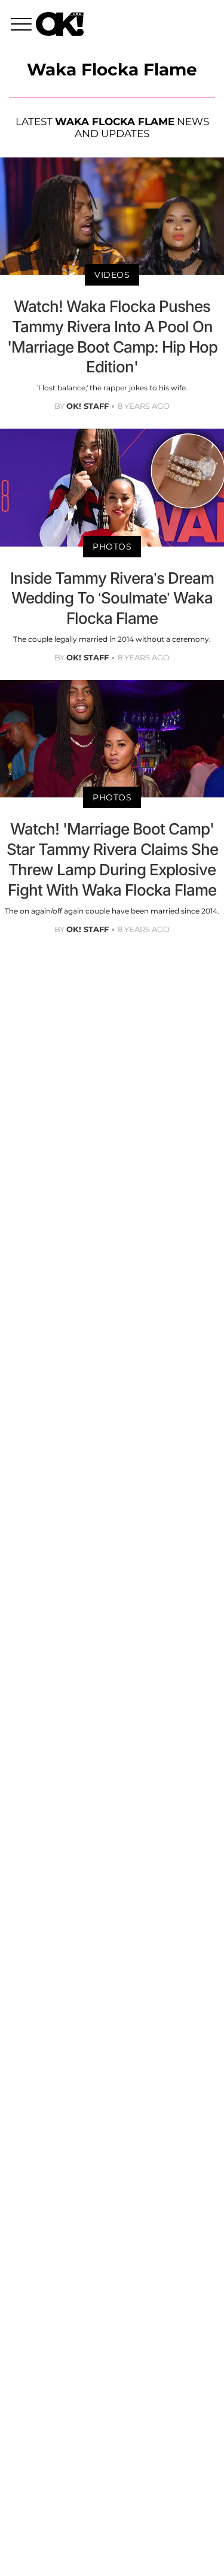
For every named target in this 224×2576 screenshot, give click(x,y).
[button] (23, 26)
